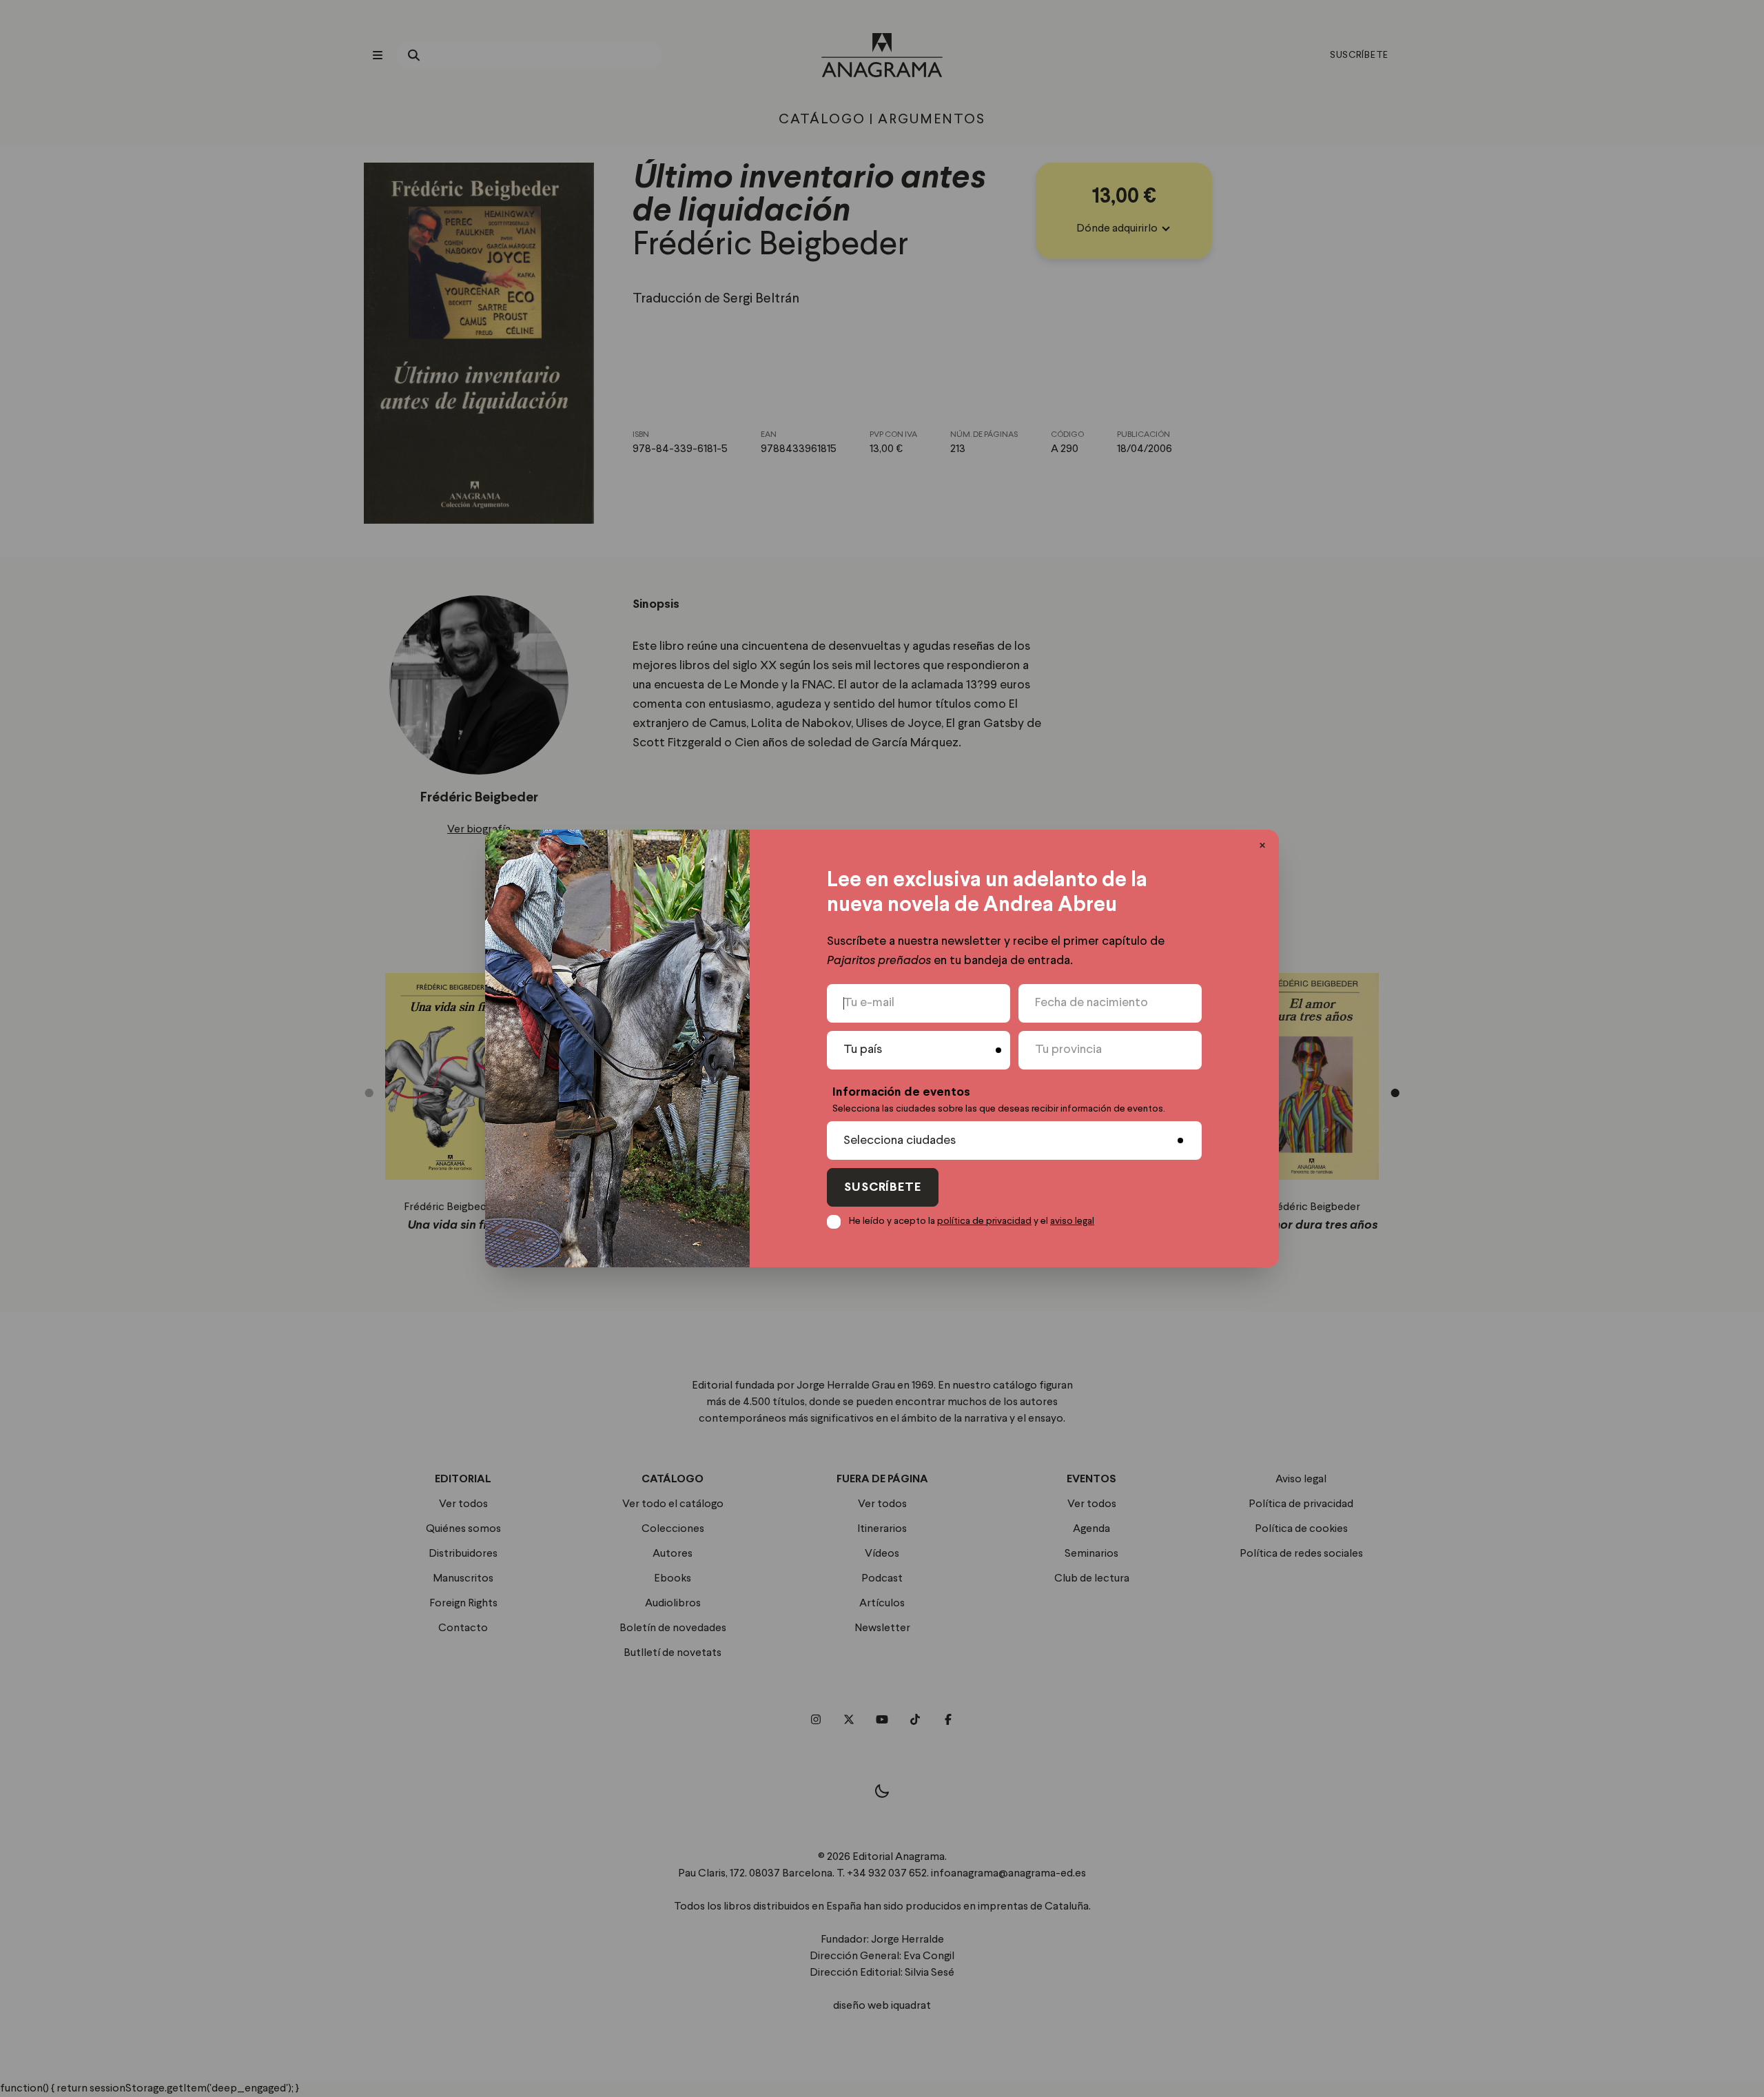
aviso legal (1072, 1221)
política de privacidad (984, 1221)
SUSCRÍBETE (883, 1188)
